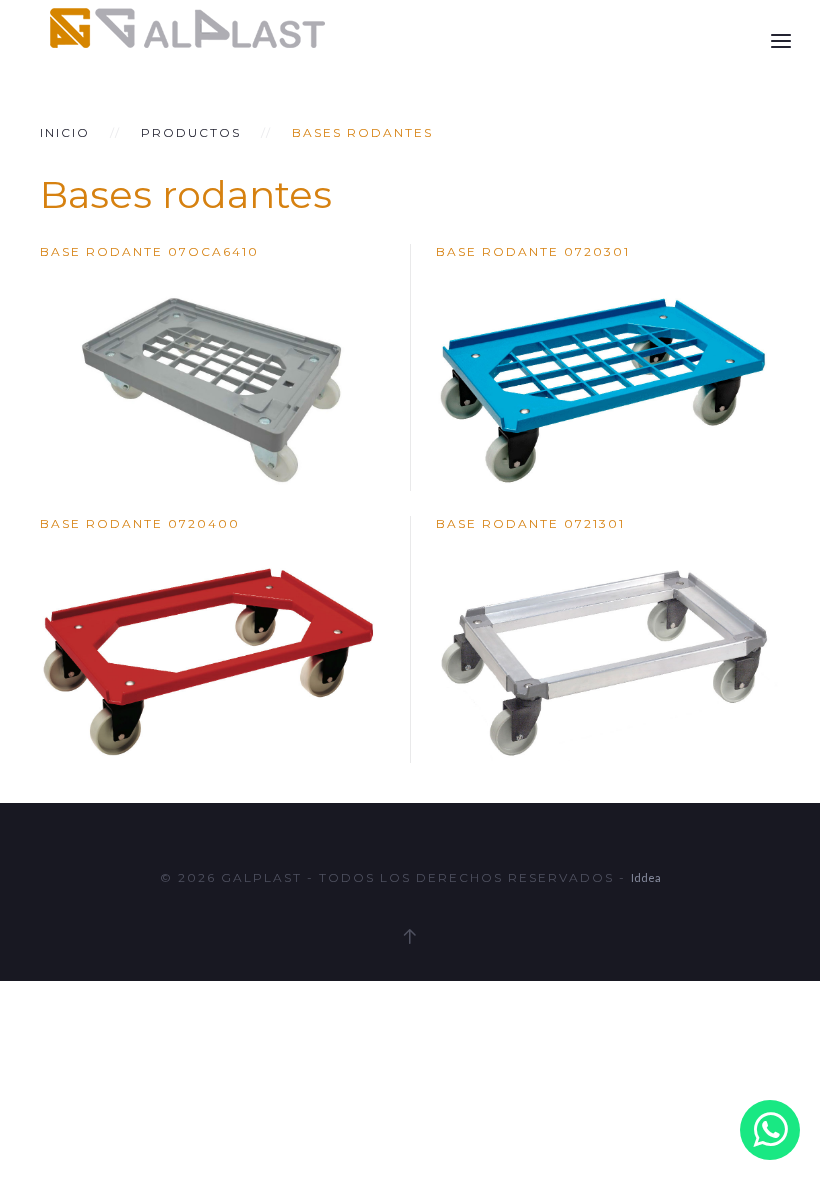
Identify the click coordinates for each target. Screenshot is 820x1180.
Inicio (65, 132)
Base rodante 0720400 (140, 523)
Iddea (646, 877)
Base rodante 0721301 (530, 523)
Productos (191, 132)
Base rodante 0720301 (533, 251)
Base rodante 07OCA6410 (149, 251)
